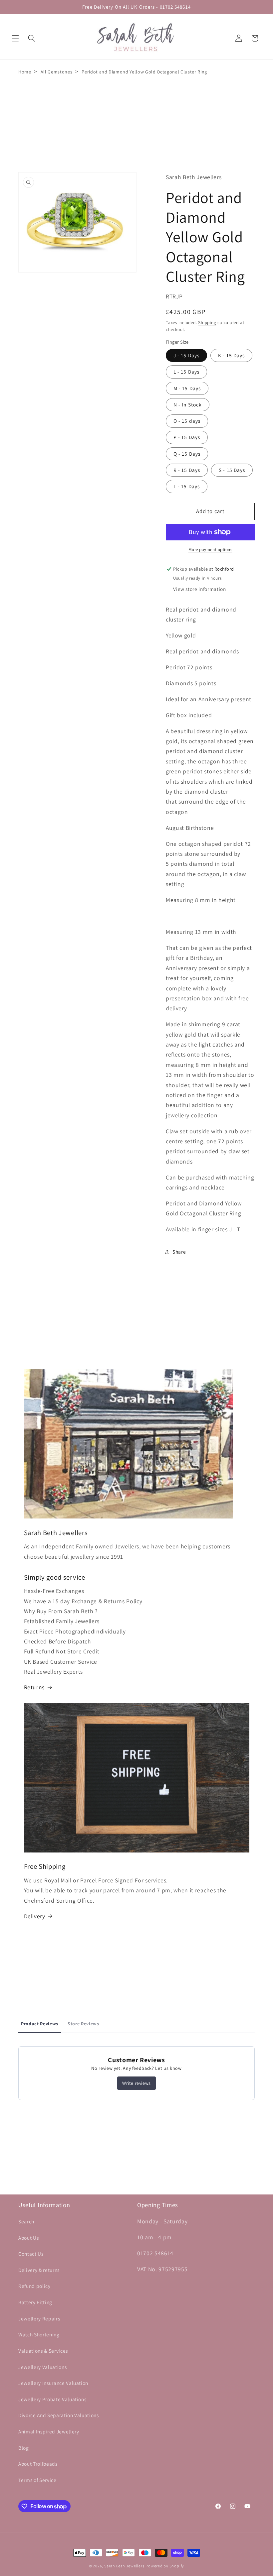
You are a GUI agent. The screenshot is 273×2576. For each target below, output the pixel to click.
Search (26, 2221)
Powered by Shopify (165, 2566)
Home (25, 72)
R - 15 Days (187, 470)
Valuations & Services (43, 2351)
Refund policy (34, 2286)
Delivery (35, 1916)
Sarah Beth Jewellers (124, 2566)
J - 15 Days (186, 355)
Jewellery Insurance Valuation (53, 2383)
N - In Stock (188, 404)
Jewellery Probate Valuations (52, 2399)
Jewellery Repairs (39, 2318)
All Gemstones (57, 72)
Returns (34, 1687)
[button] (15, 38)
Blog (24, 2448)
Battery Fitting (35, 2302)
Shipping (207, 323)
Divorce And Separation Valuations (59, 2415)
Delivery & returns (39, 2270)
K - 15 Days (231, 355)
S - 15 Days (232, 470)
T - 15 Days (187, 486)
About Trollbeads (38, 2464)
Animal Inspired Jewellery (49, 2431)
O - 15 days (187, 421)
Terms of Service (37, 2480)
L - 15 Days (186, 372)
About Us (28, 2238)
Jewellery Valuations (42, 2367)
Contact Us (31, 2254)
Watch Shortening (39, 2334)
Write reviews (136, 2083)
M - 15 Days (187, 388)
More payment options (210, 550)
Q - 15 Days (187, 454)
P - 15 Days (187, 437)
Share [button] (179, 1252)
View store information (200, 589)
